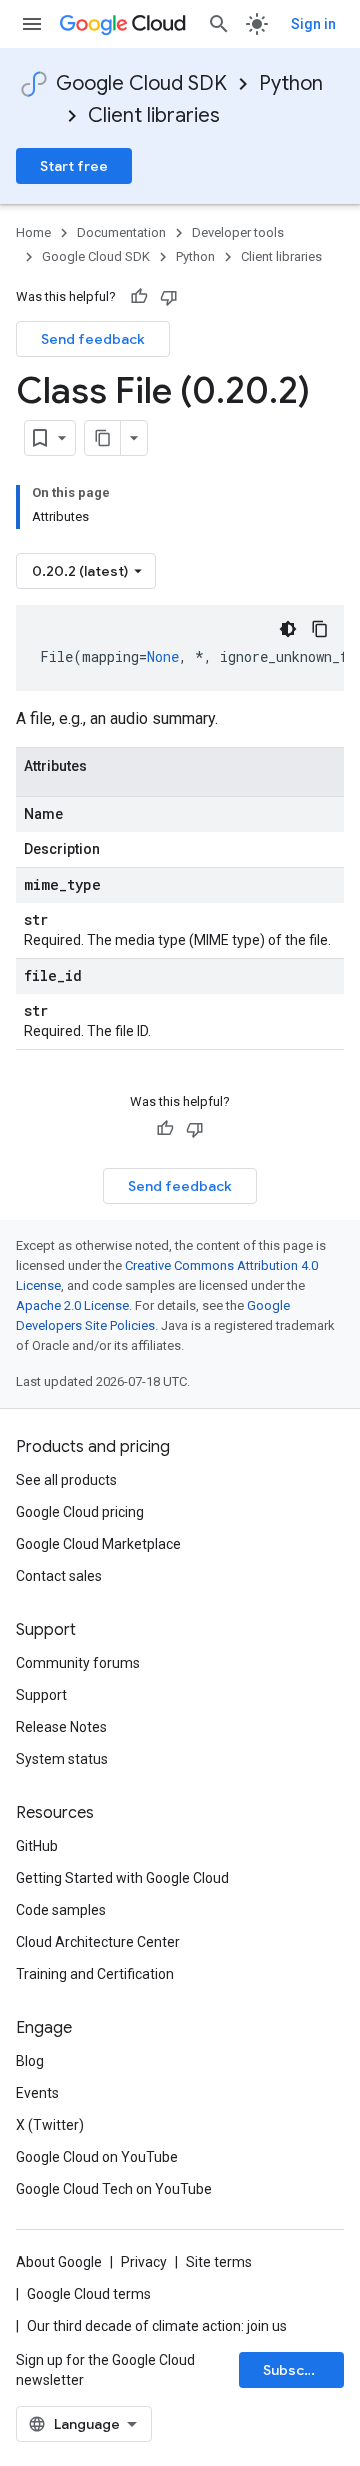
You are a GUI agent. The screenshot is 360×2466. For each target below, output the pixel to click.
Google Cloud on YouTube (97, 2157)
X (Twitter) (50, 2125)
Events (37, 2093)
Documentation (121, 232)
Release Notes (61, 1727)
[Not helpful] (169, 297)
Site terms (219, 2262)
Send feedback (93, 339)
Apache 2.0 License (72, 1305)
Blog (30, 2061)
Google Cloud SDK (141, 83)
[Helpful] (139, 297)
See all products (66, 1480)
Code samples (61, 1910)
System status (62, 1759)
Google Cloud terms (89, 2294)
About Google (59, 2262)
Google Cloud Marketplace (98, 1544)
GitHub (37, 1846)
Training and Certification (95, 1974)
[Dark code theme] (288, 629)
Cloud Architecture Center (98, 1942)
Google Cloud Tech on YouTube (114, 2189)
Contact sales (59, 1576)
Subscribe (297, 2370)
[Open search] (219, 24)
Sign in (313, 24)
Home (33, 232)
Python (291, 83)
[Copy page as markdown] (103, 438)
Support (41, 1695)
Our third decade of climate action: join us (157, 2326)
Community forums (78, 1663)
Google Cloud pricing (80, 1512)
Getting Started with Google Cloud (122, 1878)
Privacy (144, 2262)
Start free (74, 166)
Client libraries (154, 115)
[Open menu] (32, 24)
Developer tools (238, 232)
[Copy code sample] (320, 629)
